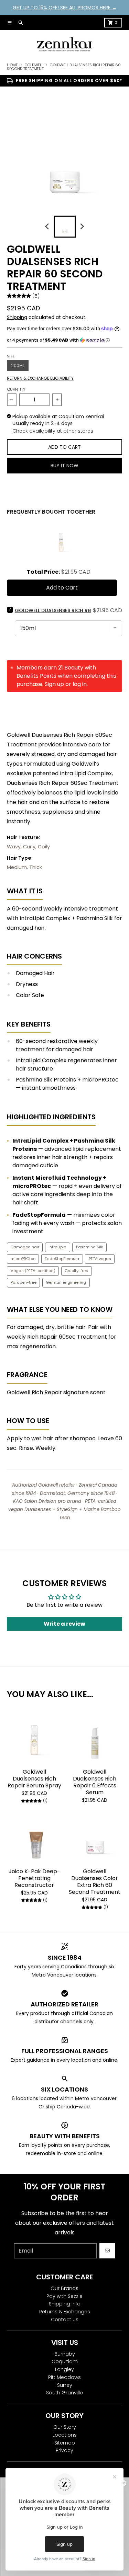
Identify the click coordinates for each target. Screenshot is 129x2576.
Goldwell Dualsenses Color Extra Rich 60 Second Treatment (95, 1882)
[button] (64, 340)
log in (80, 684)
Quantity (16, 389)
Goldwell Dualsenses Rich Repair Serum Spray (34, 1779)
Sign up (54, 684)
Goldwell (34, 65)
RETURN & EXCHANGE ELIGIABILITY (40, 378)
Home (12, 65)
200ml (18, 365)
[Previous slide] (47, 227)
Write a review (64, 1624)
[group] (65, 227)
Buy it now (64, 466)
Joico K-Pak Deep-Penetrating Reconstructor (34, 1878)
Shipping (17, 317)
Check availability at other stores (53, 431)
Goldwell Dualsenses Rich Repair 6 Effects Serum (95, 1782)
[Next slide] (82, 227)
